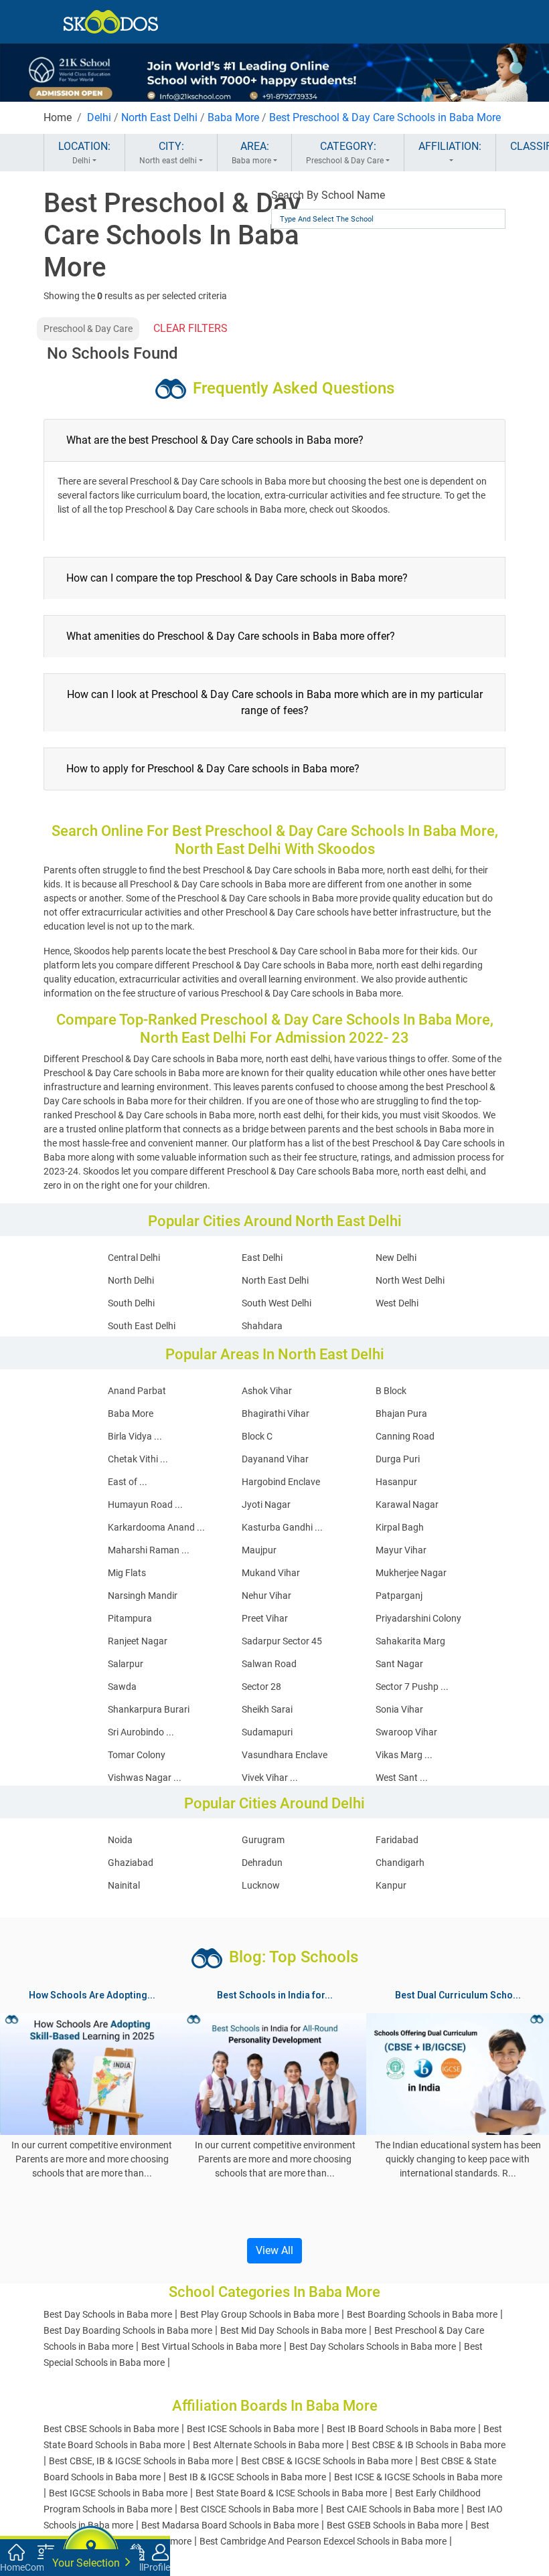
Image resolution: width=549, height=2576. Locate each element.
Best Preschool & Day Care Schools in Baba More (385, 117)
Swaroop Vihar (406, 1732)
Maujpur (259, 1550)
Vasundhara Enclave (285, 1755)
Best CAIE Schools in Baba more (392, 2509)
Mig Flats (127, 1573)
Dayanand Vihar (275, 1459)
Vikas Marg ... (404, 1755)
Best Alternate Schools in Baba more (268, 2445)
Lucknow (261, 1885)
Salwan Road (269, 1664)
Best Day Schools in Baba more (108, 2314)
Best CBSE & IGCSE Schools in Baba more (327, 2461)
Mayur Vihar (401, 1550)
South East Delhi (142, 1326)
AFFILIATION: (450, 146)
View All (274, 2250)
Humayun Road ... (145, 1505)
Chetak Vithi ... (138, 1459)
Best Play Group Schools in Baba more (259, 2314)
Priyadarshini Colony (418, 1618)
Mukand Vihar (271, 1573)
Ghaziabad (131, 1863)
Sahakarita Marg (410, 1641)
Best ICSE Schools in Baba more (253, 2429)
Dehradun (262, 1863)
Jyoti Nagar (266, 1505)
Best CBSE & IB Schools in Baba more (428, 2445)
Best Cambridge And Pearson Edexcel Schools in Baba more (323, 2541)
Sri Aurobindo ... (141, 1732)
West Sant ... (402, 1778)
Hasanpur (396, 1482)
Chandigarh (400, 1863)
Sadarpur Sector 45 (282, 1641)
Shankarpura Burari (149, 1709)
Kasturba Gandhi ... (282, 1527)
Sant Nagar (399, 1664)
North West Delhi (410, 1280)
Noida (120, 1840)
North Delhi (131, 1280)
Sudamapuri (267, 1732)
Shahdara (262, 1326)
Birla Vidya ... (135, 1436)
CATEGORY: (345, 153)
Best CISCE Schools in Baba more (249, 2509)
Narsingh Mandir (143, 1596)
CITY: (168, 153)
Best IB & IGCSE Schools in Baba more (247, 2477)
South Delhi (131, 1303)
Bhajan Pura (401, 1413)
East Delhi (262, 1258)
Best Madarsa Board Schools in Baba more (230, 2525)
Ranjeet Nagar (138, 1641)
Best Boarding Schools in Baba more (422, 2314)
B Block (391, 1391)
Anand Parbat (137, 1391)
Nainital (124, 1885)
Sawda (122, 1687)
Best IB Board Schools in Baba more (401, 2429)
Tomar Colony (137, 1755)
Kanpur (391, 1885)
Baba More (233, 117)
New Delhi (396, 1258)
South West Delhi (277, 1303)
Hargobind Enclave (281, 1482)
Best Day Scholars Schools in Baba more (373, 2346)
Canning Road (405, 1436)
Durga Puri (398, 1459)
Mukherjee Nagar (411, 1573)
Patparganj (399, 1596)
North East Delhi (159, 117)
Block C (257, 1436)
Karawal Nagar (407, 1505)
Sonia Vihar (399, 1709)
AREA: (251, 153)
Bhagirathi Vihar (276, 1413)
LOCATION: (84, 153)
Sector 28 (261, 1687)
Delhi (99, 117)
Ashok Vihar (267, 1391)
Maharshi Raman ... (149, 1550)
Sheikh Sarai (267, 1709)
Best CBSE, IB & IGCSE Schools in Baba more (141, 2461)
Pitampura (130, 1618)
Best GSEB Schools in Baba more (395, 2525)
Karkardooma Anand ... (156, 1527)
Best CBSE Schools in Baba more (111, 2429)
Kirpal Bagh (400, 1527)
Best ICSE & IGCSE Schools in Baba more (418, 2477)
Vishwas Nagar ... (145, 1778)
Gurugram (263, 1840)
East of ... (128, 1482)
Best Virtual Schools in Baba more (211, 2346)
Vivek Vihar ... (270, 1778)
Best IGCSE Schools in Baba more (118, 2493)
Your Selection (87, 2563)
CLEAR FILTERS (190, 328)
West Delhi (397, 1303)
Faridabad (397, 1840)
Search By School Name (328, 195)
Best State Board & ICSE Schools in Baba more (291, 2493)
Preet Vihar (265, 1618)
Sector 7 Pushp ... (412, 1687)
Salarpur (126, 1664)
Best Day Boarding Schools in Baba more (128, 2330)
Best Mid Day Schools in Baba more (293, 2330)
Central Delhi (134, 1258)
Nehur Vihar (266, 1596)
